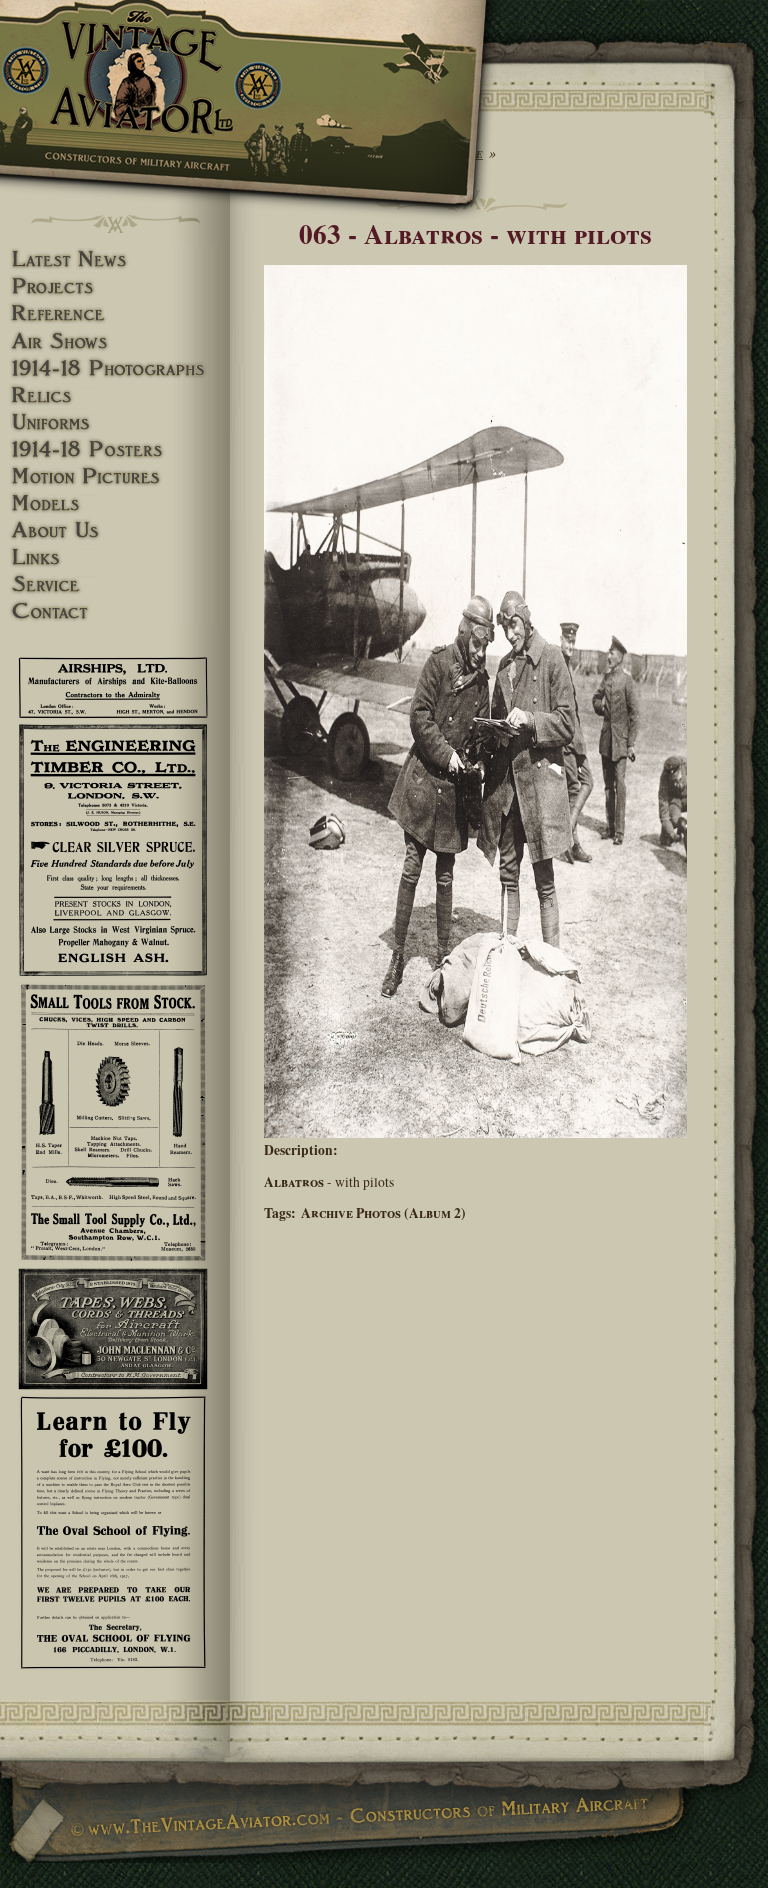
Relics (115, 395)
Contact (115, 611)
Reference (115, 313)
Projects (115, 286)
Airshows (115, 341)
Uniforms (115, 422)
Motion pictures (115, 476)
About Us (115, 530)
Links (115, 557)
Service (115, 584)
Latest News (115, 259)
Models (115, 503)
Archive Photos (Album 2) (383, 1213)
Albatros (294, 1182)
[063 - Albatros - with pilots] (475, 1133)
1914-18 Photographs (115, 368)
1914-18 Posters (115, 449)
